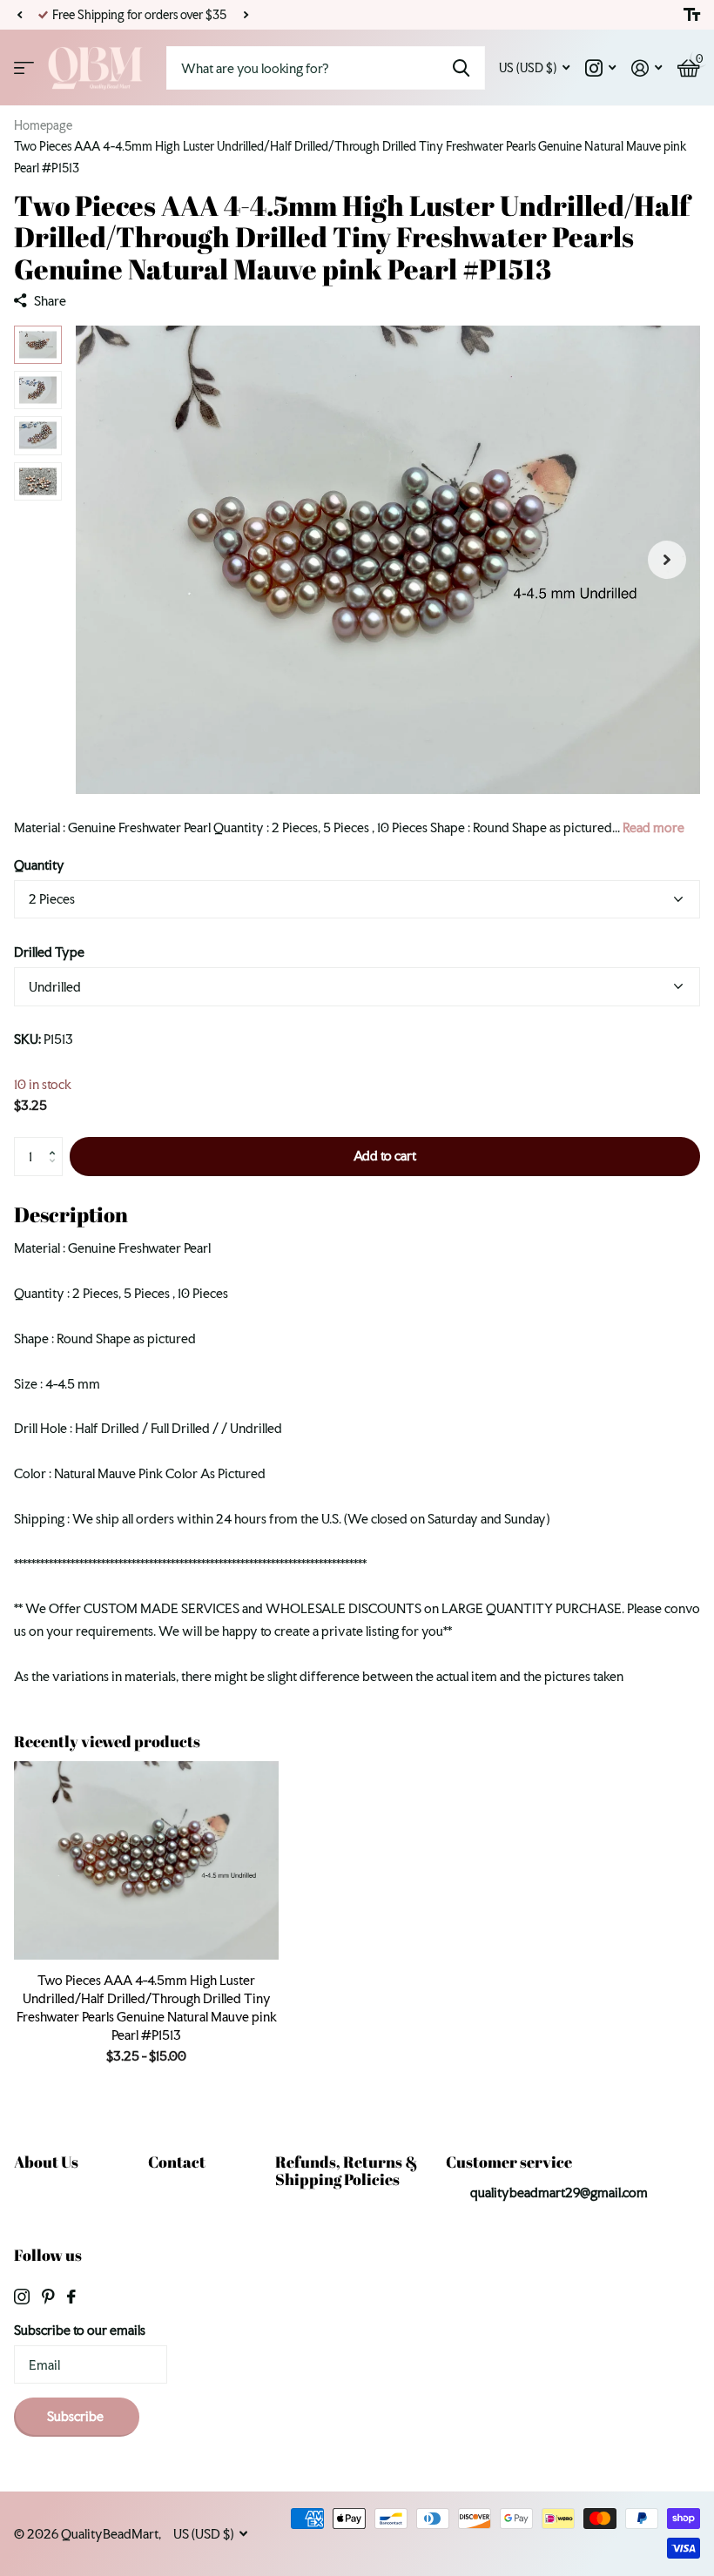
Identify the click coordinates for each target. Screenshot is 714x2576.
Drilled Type (49, 952)
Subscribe (77, 2416)
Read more (653, 827)
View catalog (24, 68)
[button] (19, 15)
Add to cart (385, 1156)
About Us (46, 2162)
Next (246, 15)
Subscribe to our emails (80, 2330)
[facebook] (71, 2297)
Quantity (39, 865)
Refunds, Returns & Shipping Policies (347, 2171)
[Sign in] (647, 68)
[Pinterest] (48, 2297)
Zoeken (461, 68)
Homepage (43, 125)
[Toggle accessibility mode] (692, 15)
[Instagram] (22, 2297)
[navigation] (38, 345)
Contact (177, 2162)
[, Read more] (600, 68)
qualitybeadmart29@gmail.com (559, 2193)
